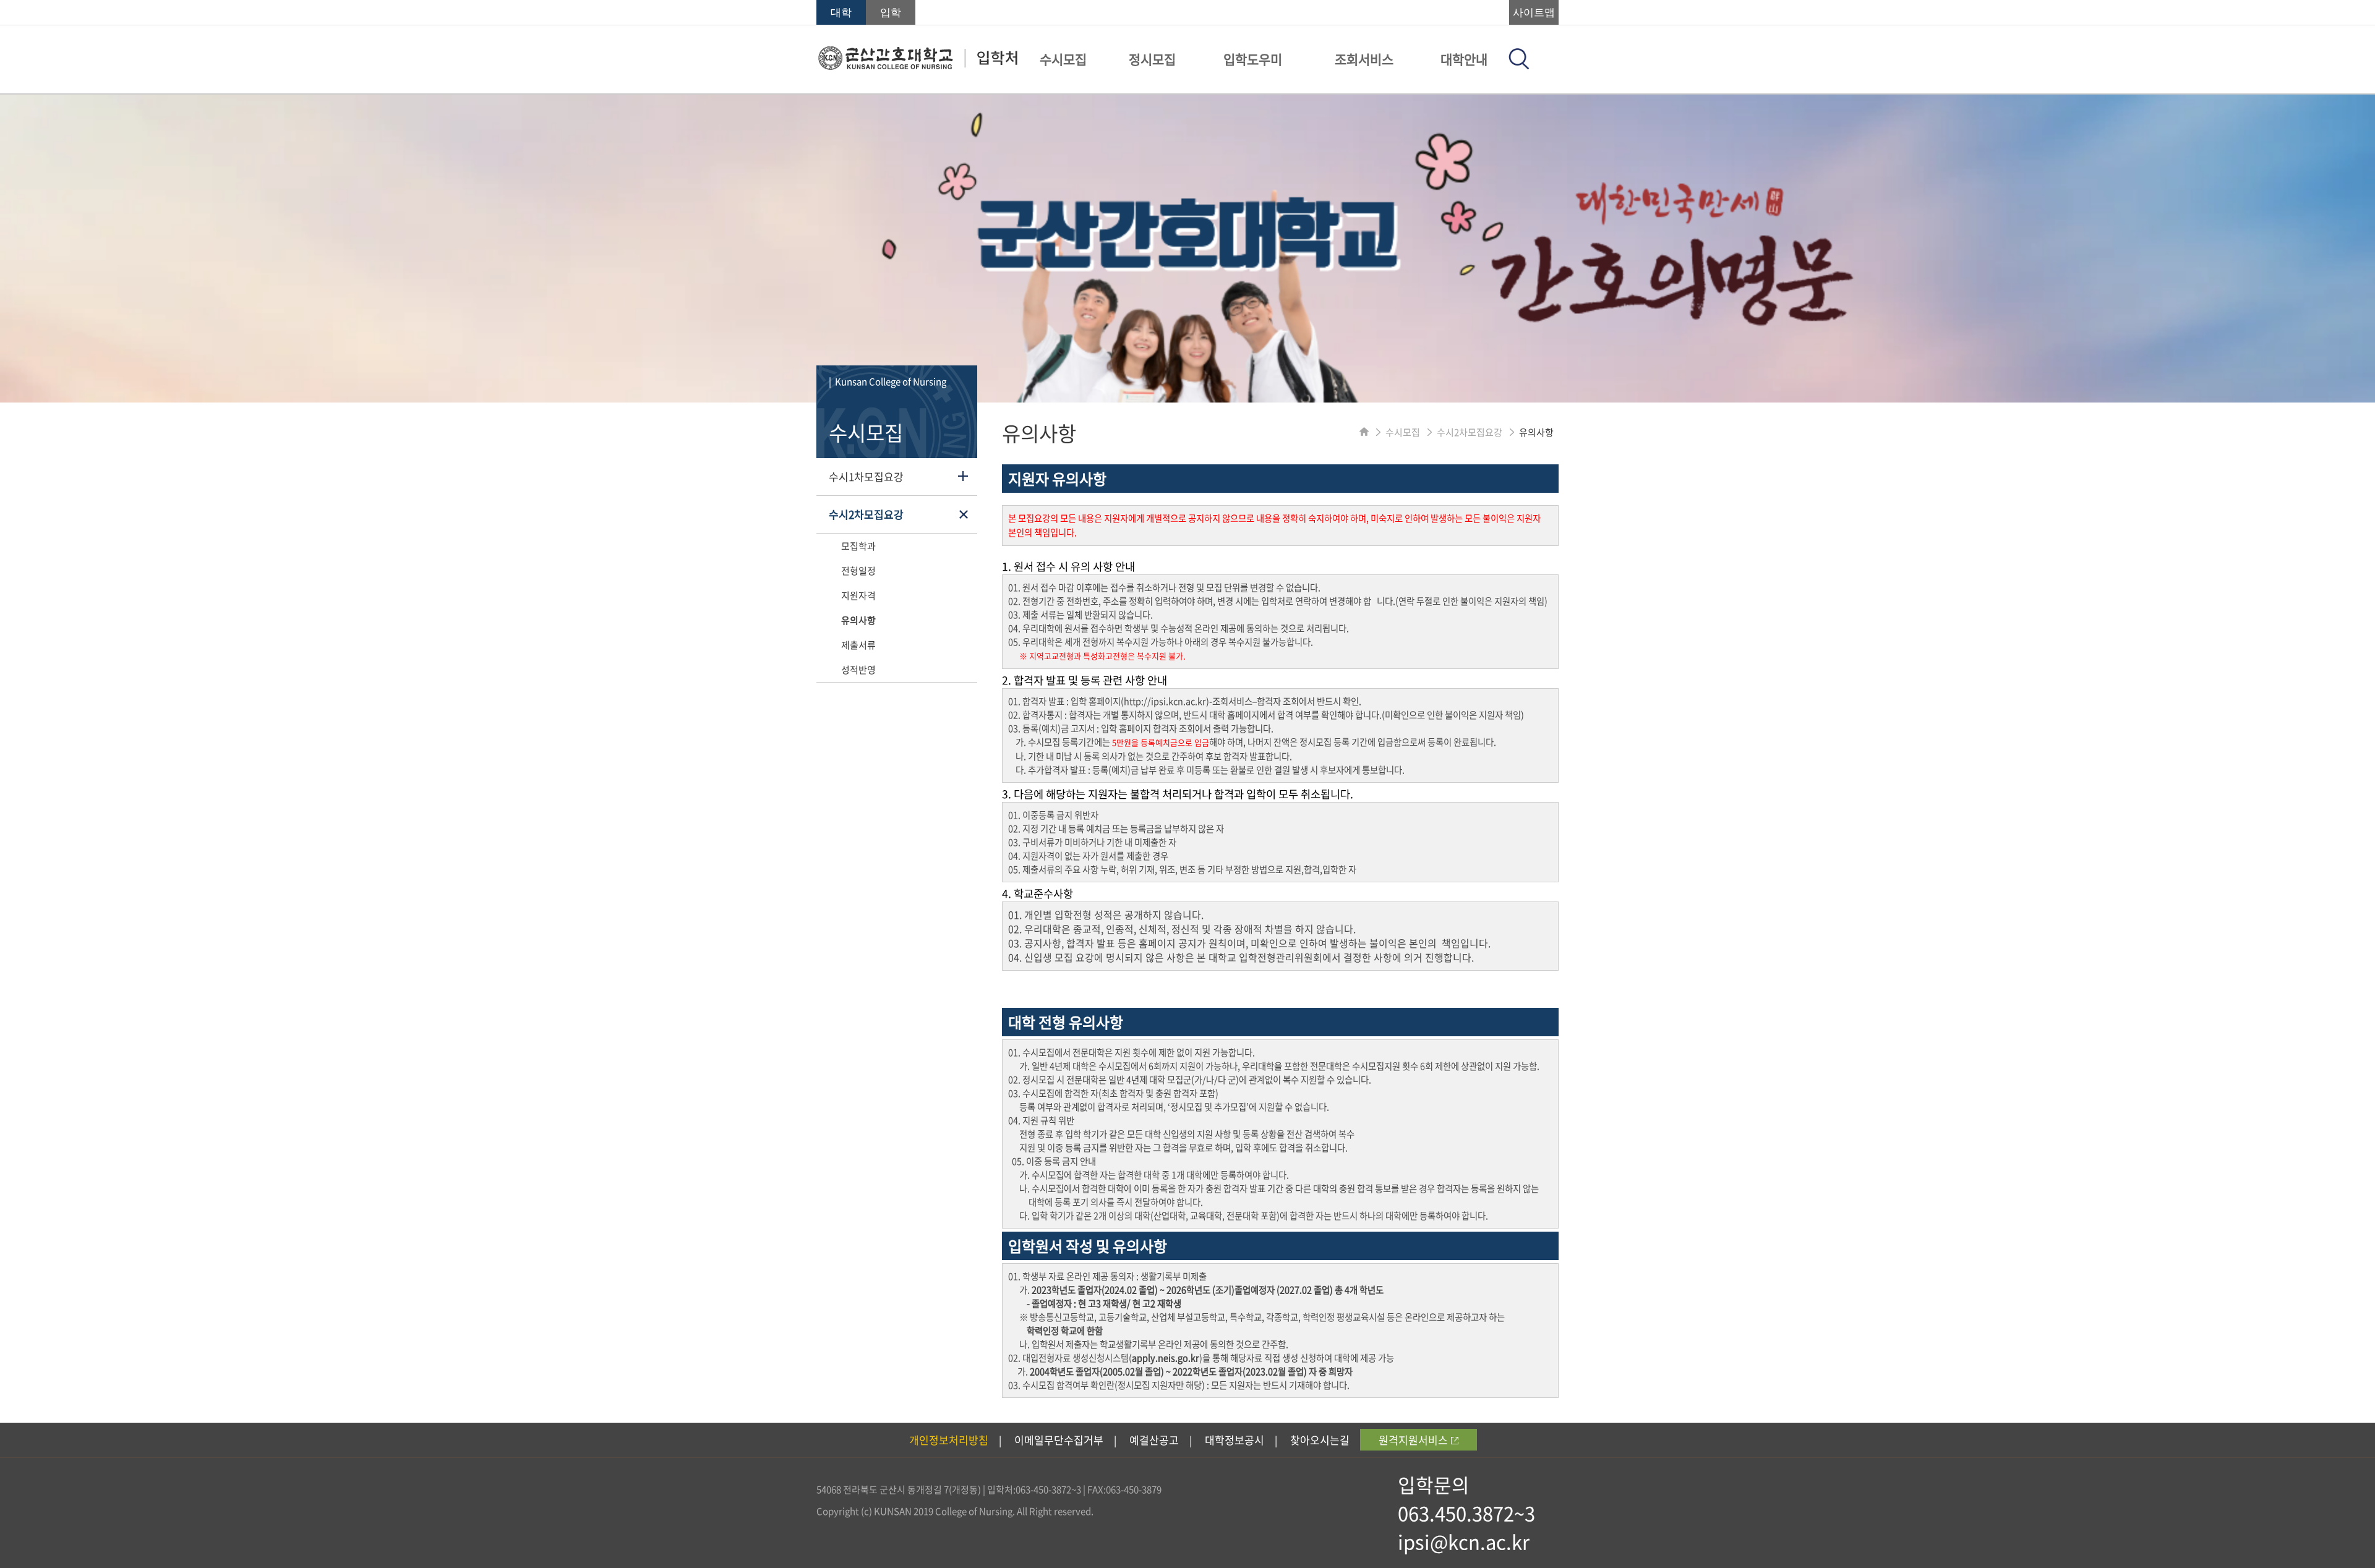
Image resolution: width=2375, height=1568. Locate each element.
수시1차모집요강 (866, 476)
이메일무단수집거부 (1059, 1440)
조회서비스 (1364, 59)
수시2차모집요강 (866, 514)
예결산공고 (1154, 1440)
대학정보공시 (1235, 1440)
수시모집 (1063, 59)
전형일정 (858, 571)
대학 (841, 13)
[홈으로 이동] (1364, 432)
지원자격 (858, 595)
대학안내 (1464, 59)
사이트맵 (1534, 13)
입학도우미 (1253, 59)
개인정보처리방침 (949, 1440)
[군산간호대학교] (918, 66)
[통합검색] (1519, 66)
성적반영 (858, 670)
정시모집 (1152, 59)
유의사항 (858, 620)
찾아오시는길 (1320, 1440)
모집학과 (858, 546)
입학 (891, 13)
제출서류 (858, 645)
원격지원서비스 (1413, 1440)
